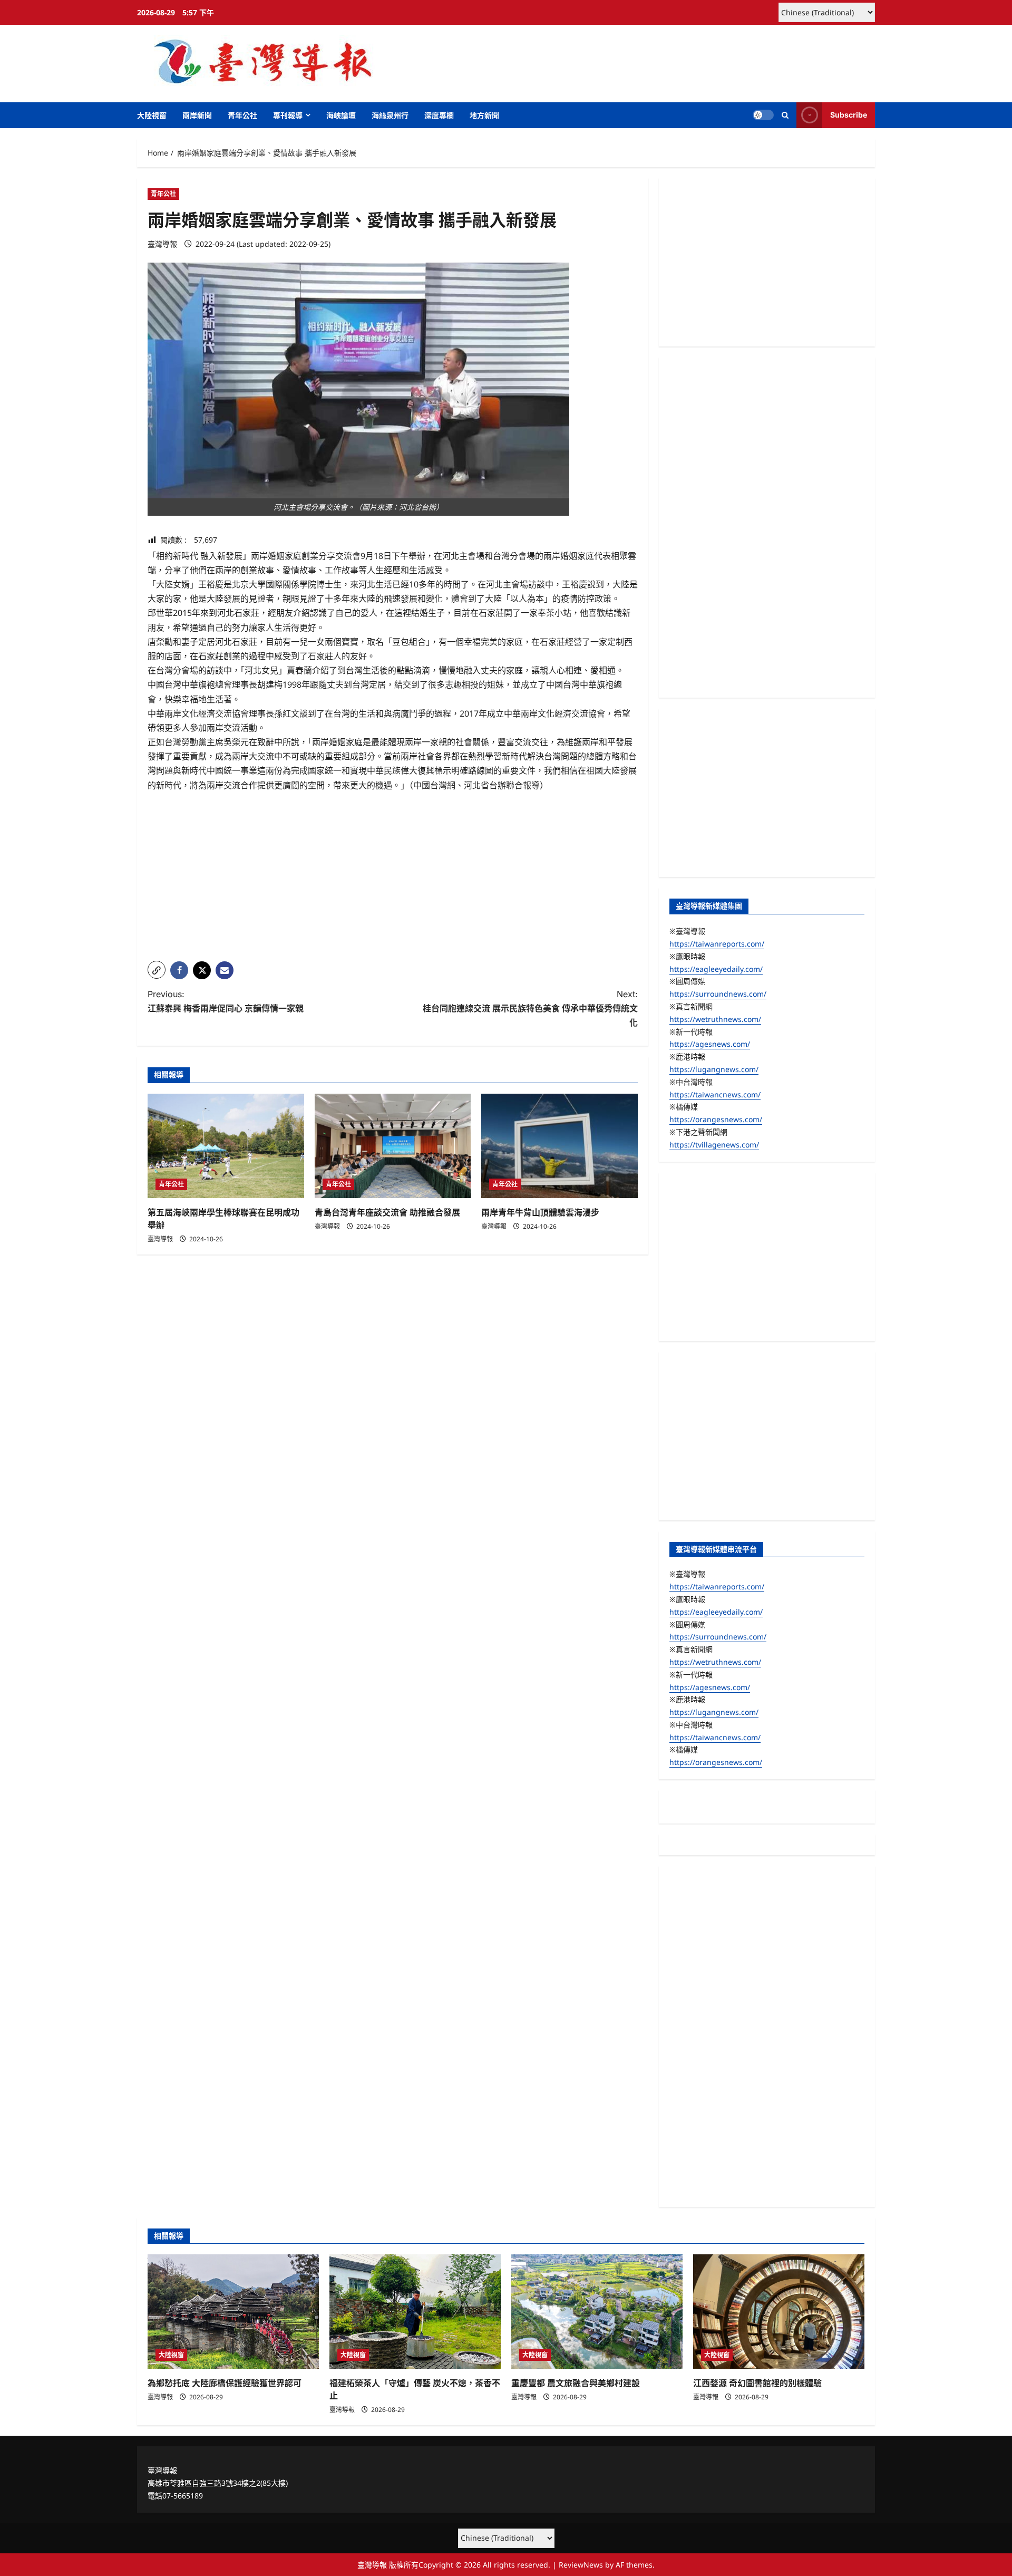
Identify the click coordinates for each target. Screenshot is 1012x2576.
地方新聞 (484, 115)
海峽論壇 (341, 115)
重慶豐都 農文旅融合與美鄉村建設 (576, 2383)
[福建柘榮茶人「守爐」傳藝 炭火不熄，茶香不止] (415, 2312)
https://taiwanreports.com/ (717, 944)
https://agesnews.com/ (710, 1044)
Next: (530, 1008)
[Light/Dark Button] (763, 115)
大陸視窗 (152, 115)
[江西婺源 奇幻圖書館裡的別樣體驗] (779, 2312)
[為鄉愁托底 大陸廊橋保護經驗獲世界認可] (233, 2312)
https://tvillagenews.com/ (714, 1145)
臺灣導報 (162, 244)
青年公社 (242, 115)
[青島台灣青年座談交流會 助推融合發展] (393, 1146)
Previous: (226, 1001)
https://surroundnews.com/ (718, 994)
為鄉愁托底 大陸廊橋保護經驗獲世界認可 (225, 2383)
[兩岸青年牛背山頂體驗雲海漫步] (559, 1146)
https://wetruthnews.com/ (715, 1019)
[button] (785, 115)
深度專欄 (439, 115)
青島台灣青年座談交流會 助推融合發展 (387, 1212)
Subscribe (849, 115)
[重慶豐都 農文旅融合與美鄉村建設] (597, 2312)
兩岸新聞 (197, 115)
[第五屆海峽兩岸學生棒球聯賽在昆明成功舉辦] (226, 1146)
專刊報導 (288, 115)
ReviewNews (581, 2565)
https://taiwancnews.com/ (715, 1094)
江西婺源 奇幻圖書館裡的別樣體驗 (757, 2383)
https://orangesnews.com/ (716, 1119)
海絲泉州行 (390, 115)
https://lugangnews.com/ (714, 1069)
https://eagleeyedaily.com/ (716, 969)
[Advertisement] (393, 879)
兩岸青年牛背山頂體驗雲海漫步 (540, 1212)
